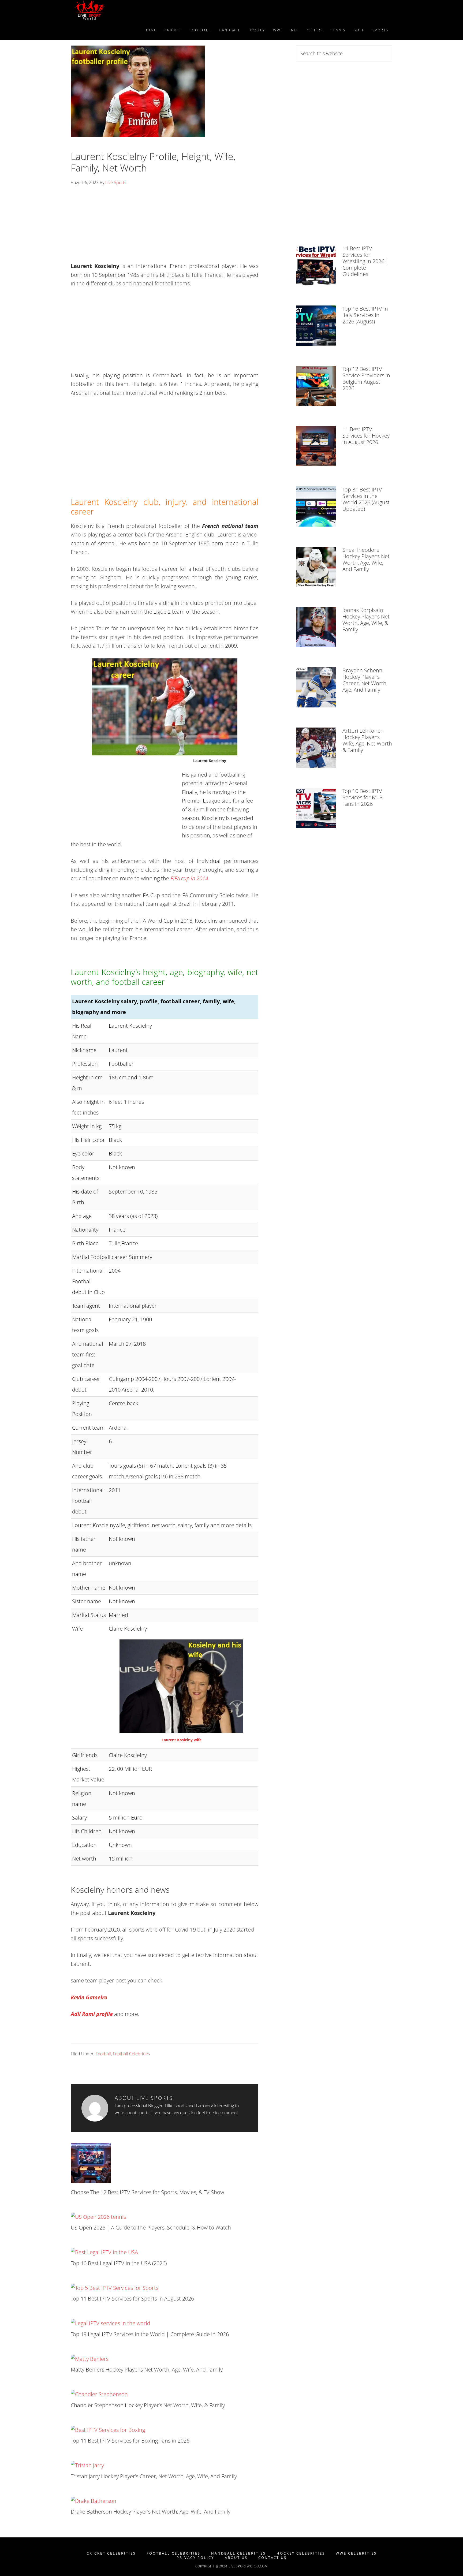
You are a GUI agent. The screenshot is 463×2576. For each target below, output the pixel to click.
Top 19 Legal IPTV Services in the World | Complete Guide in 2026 (150, 2334)
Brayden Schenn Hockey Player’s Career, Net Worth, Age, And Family (365, 680)
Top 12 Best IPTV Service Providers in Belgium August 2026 (366, 379)
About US (236, 2558)
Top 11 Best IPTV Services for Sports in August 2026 (132, 2299)
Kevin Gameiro (89, 1997)
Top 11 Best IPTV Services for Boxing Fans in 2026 (130, 2441)
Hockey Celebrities (301, 2553)
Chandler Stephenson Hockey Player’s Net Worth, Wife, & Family (148, 2405)
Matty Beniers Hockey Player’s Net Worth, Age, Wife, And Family (147, 2370)
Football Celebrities (131, 2054)
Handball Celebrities (238, 2553)
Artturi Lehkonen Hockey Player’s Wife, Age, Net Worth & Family (367, 740)
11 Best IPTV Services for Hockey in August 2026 (366, 436)
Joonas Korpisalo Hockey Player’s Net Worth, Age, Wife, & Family (366, 620)
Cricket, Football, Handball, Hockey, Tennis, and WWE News (119, 10)
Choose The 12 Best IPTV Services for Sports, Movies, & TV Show (147, 2192)
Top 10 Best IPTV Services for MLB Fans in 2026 (363, 797)
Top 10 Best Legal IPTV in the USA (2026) (119, 2263)
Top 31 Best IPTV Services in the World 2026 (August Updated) (366, 499)
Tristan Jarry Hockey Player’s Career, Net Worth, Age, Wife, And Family (154, 2476)
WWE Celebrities (356, 2553)
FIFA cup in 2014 (189, 878)
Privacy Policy (195, 2558)
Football (103, 2054)
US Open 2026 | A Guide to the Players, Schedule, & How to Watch (151, 2228)
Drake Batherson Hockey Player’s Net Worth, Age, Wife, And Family (151, 2512)
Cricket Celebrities (111, 2553)
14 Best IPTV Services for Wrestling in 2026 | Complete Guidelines (365, 261)
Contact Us (272, 2558)
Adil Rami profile (92, 2014)
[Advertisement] (165, 226)
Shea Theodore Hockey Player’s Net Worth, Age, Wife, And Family (366, 559)
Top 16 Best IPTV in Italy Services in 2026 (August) (365, 315)
